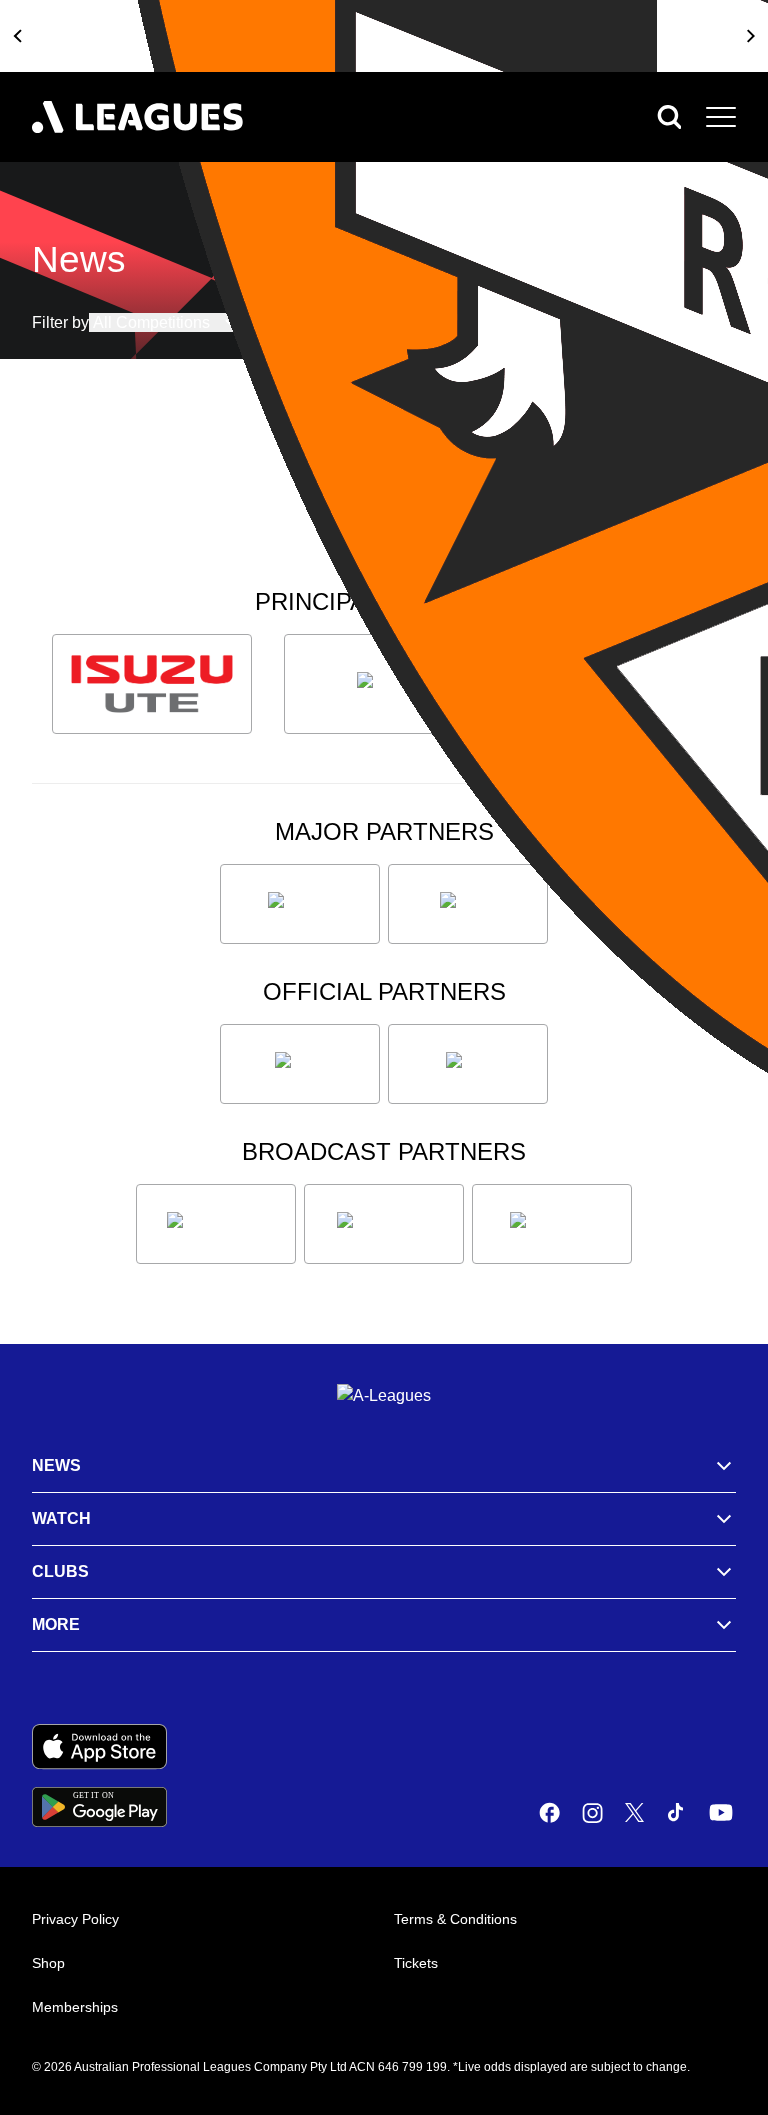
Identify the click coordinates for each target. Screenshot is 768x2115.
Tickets (416, 1963)
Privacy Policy (75, 1919)
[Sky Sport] (552, 1224)
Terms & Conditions (455, 1919)
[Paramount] (384, 1224)
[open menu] (721, 117)
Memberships (75, 2007)
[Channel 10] (216, 1224)
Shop (48, 1963)
